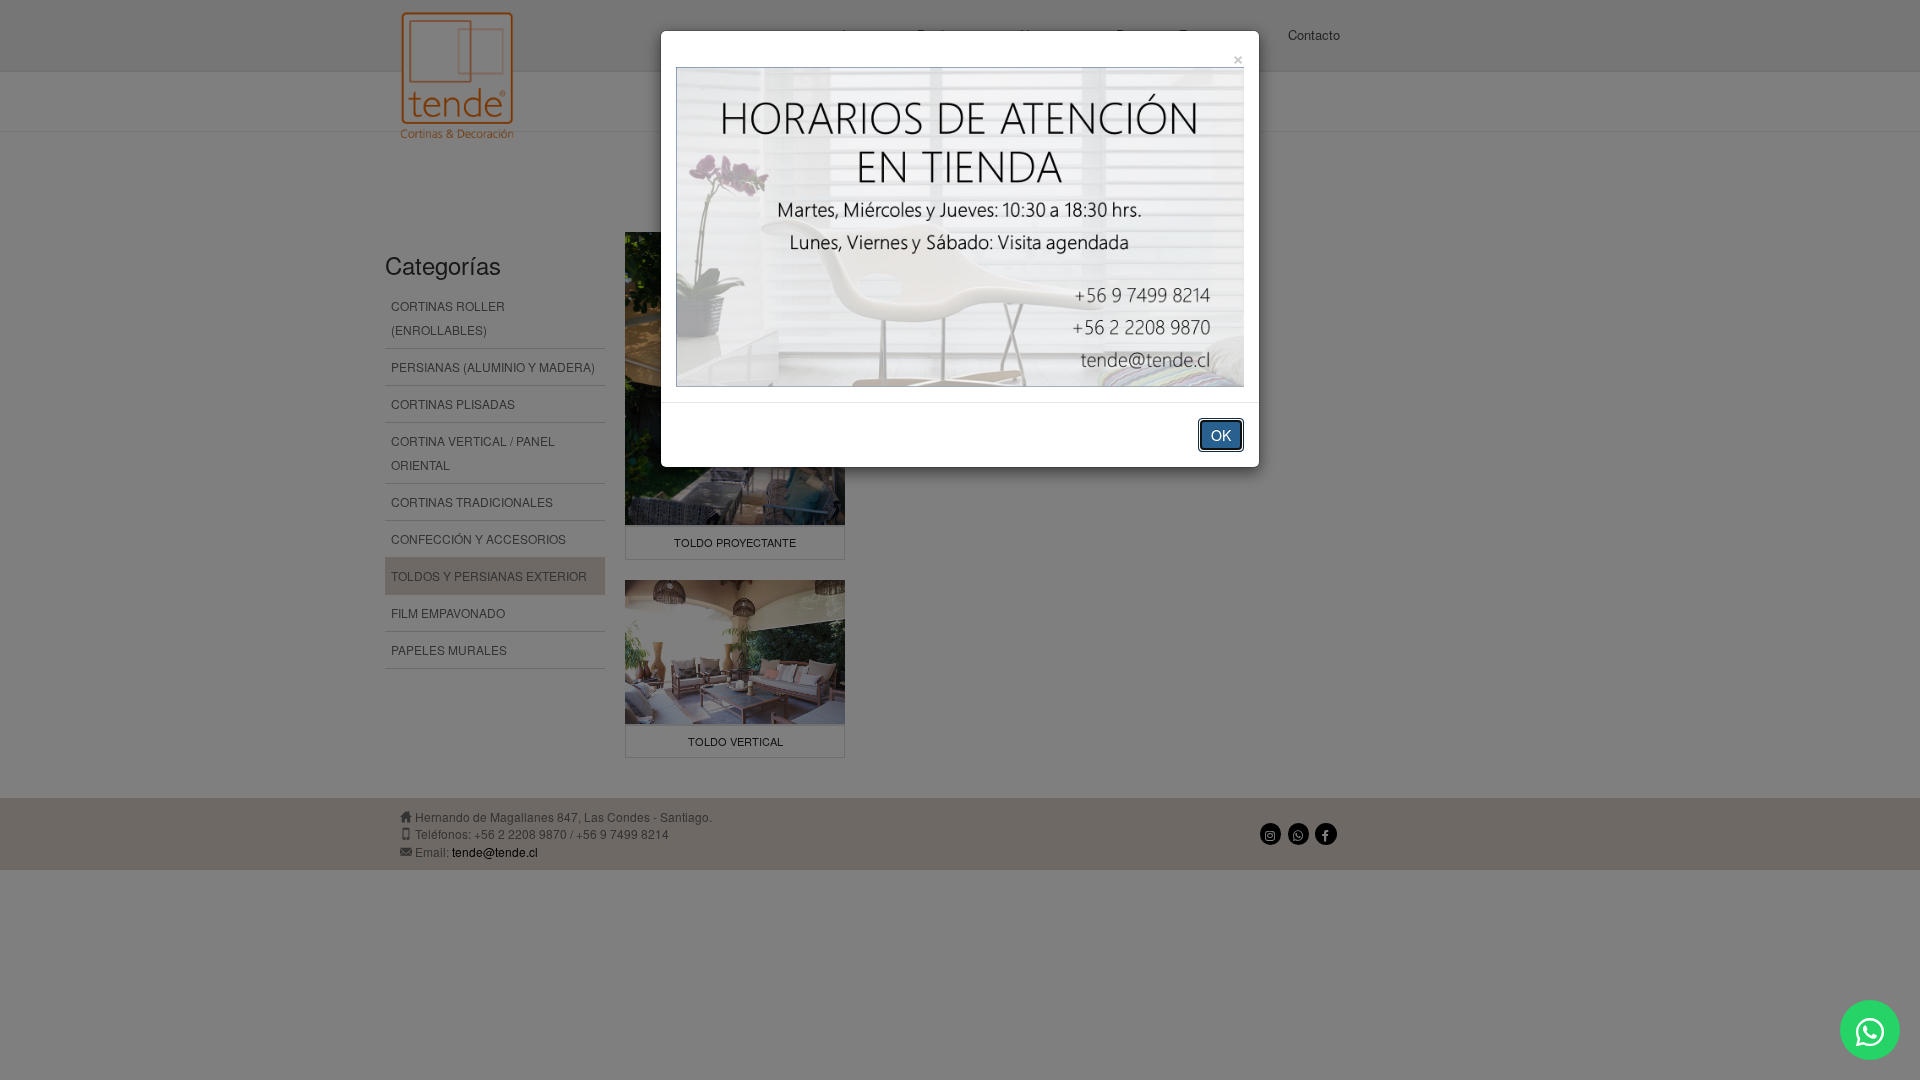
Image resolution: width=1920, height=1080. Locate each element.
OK (1221, 435)
